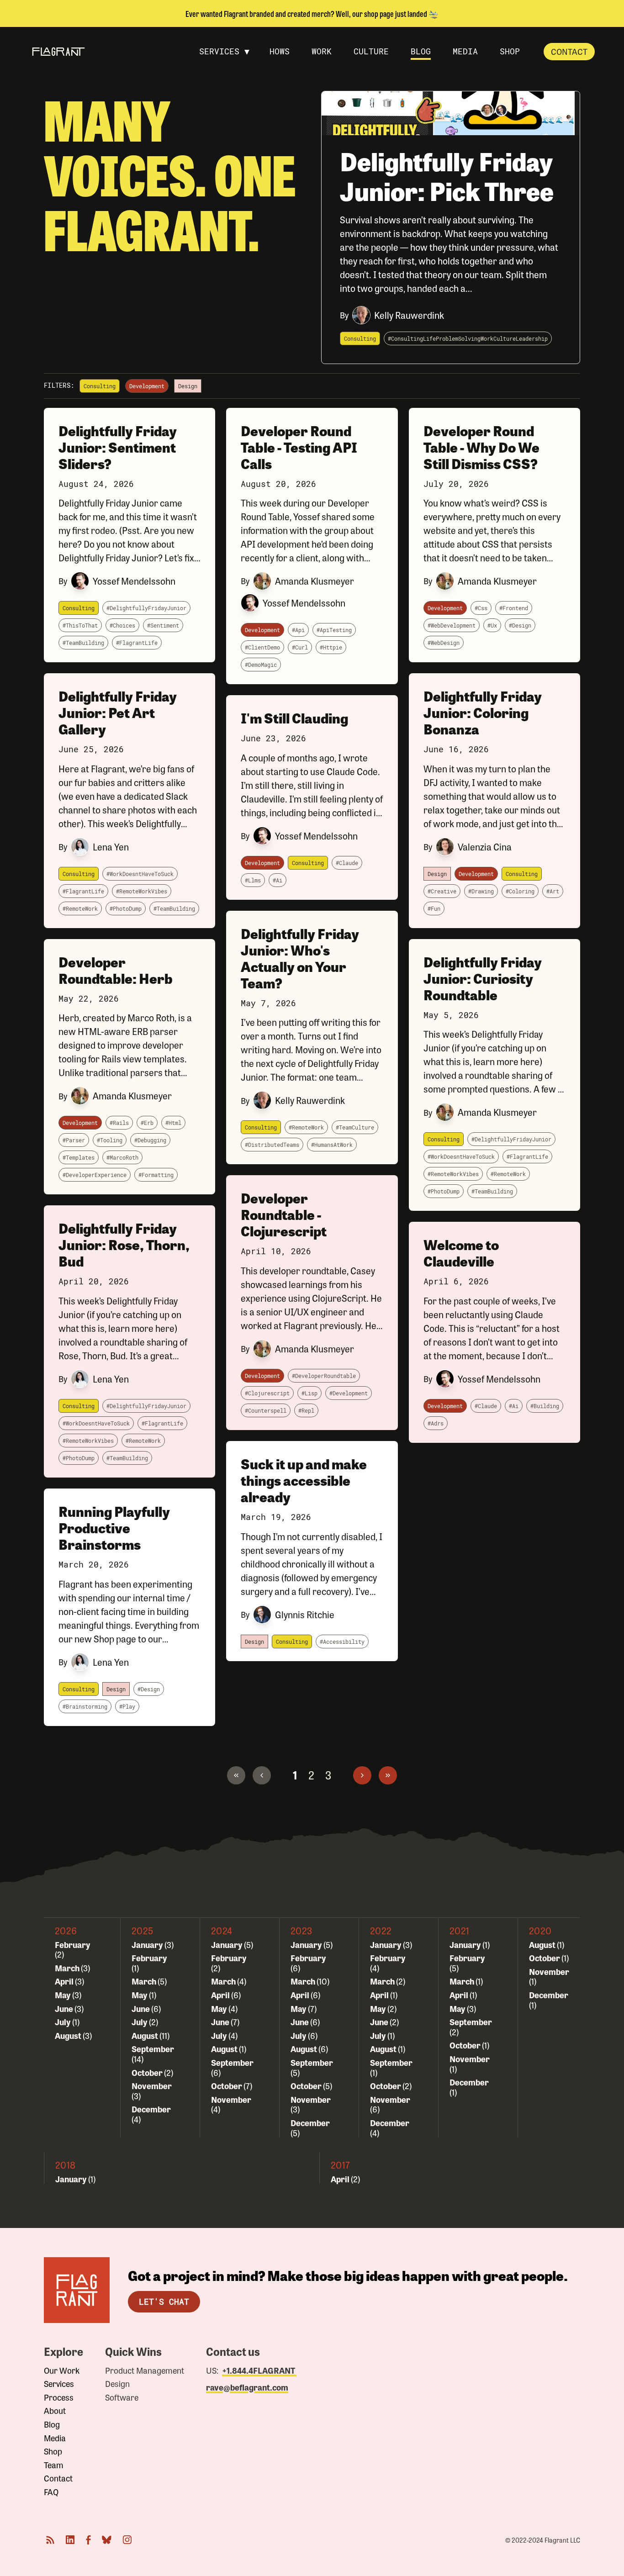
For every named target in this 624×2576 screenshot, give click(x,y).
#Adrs (436, 1423)
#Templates (79, 1157)
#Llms (253, 880)
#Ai (278, 880)
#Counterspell (266, 1410)
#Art (553, 891)
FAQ (51, 2492)
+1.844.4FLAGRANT (259, 2370)
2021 (460, 1930)
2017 (340, 2165)
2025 (143, 1930)
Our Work (62, 2370)
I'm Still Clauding (294, 718)
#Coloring (520, 891)
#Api (298, 630)
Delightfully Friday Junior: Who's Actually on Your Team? (300, 958)
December (151, 2109)
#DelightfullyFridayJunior (146, 608)
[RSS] (50, 2540)
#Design (149, 1689)
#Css (481, 608)
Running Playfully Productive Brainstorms (114, 1528)
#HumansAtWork (332, 1145)
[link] (236, 1775)
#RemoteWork (80, 908)
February (73, 1944)
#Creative (442, 891)
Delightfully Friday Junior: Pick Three (447, 176)
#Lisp (309, 1393)
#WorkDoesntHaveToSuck (140, 874)
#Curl (300, 647)
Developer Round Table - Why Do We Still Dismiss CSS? (481, 447)
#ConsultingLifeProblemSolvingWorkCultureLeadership (468, 338)
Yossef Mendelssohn (134, 581)
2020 (540, 1930)
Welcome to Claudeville (461, 1253)
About (55, 2411)
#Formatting (156, 1175)
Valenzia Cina (485, 847)
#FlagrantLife (137, 643)
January (148, 1944)
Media (55, 2438)
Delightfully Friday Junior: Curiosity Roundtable (483, 978)
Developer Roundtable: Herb (116, 970)
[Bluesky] (107, 2540)
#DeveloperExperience (95, 1175)
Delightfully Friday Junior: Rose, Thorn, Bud (124, 1244)
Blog (52, 2424)
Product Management (145, 2370)
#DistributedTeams (272, 1145)
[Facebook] (88, 2540)
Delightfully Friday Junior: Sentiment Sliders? (118, 447)
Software (122, 2397)
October (148, 2072)
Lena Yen (111, 847)
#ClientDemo (262, 647)
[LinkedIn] (70, 2540)
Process (59, 2397)
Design (117, 2384)
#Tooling (110, 1140)
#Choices (122, 625)
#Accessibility (342, 1642)
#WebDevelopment (452, 625)
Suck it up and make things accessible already (304, 1480)
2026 (66, 1930)
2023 (301, 1930)
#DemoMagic (261, 665)
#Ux (492, 625)
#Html (173, 1123)
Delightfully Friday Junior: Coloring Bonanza (483, 712)
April (65, 1981)
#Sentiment (163, 625)
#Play (127, 1706)
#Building (545, 1406)
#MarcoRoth (122, 1157)
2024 (222, 1930)
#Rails (119, 1123)
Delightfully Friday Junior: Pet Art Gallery (118, 712)
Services (59, 2384)
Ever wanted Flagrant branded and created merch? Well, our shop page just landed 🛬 (312, 13)
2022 (381, 1930)
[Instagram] (127, 2540)
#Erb (147, 1123)
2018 (66, 2165)
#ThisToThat (80, 625)
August (69, 2035)
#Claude (347, 863)
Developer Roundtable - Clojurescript (284, 1214)
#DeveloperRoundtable (324, 1376)
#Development (349, 1393)
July (63, 2022)
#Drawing (481, 891)
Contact (569, 51)
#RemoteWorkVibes (142, 891)
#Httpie (331, 647)
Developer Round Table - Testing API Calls (299, 447)
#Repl (306, 1410)
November (152, 2085)
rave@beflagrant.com (247, 2387)
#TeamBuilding (83, 643)
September (153, 2048)
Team (54, 2465)
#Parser (74, 1140)
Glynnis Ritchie (305, 1614)
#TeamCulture (355, 1127)
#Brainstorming (85, 1706)
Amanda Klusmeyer (132, 1095)
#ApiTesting (334, 630)
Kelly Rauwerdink (409, 315)
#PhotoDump (126, 908)
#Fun (434, 908)
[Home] (77, 2290)
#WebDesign (444, 643)
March (68, 1968)
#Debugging (150, 1140)
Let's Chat (164, 2302)
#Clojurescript (267, 1393)
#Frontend (514, 608)
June (65, 2008)
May (63, 1995)
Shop (53, 2451)
